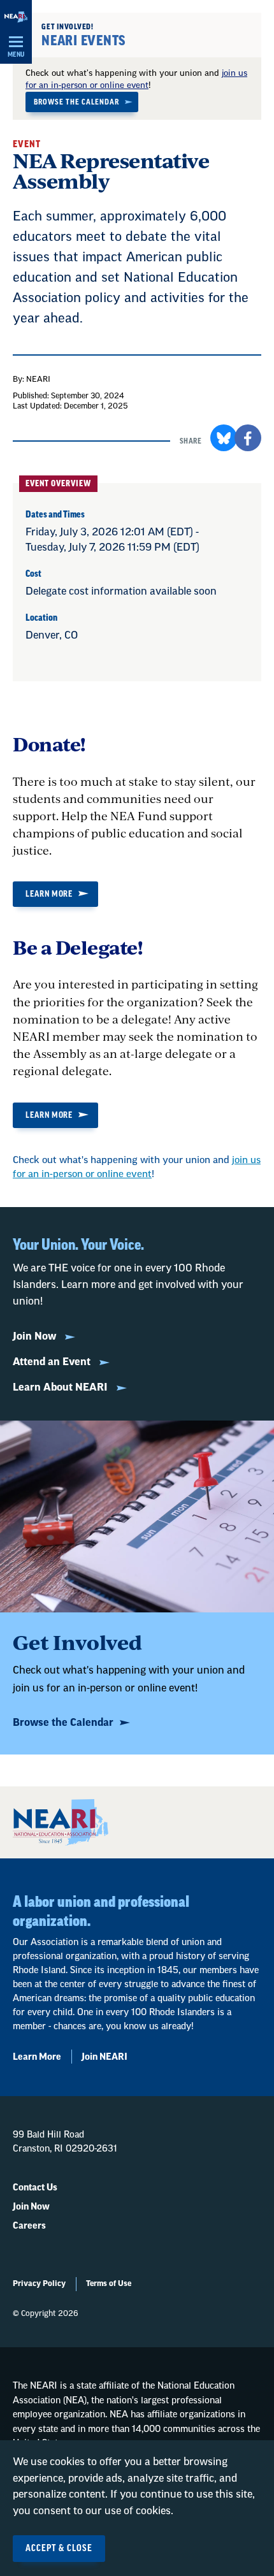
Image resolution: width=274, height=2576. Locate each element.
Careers (29, 2226)
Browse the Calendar (76, 102)
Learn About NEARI (61, 1387)
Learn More (49, 894)
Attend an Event (53, 1362)
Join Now (36, 1336)
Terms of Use (109, 2283)
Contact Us (35, 2188)
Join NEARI (105, 2057)
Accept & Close (59, 2549)
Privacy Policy (39, 2283)
